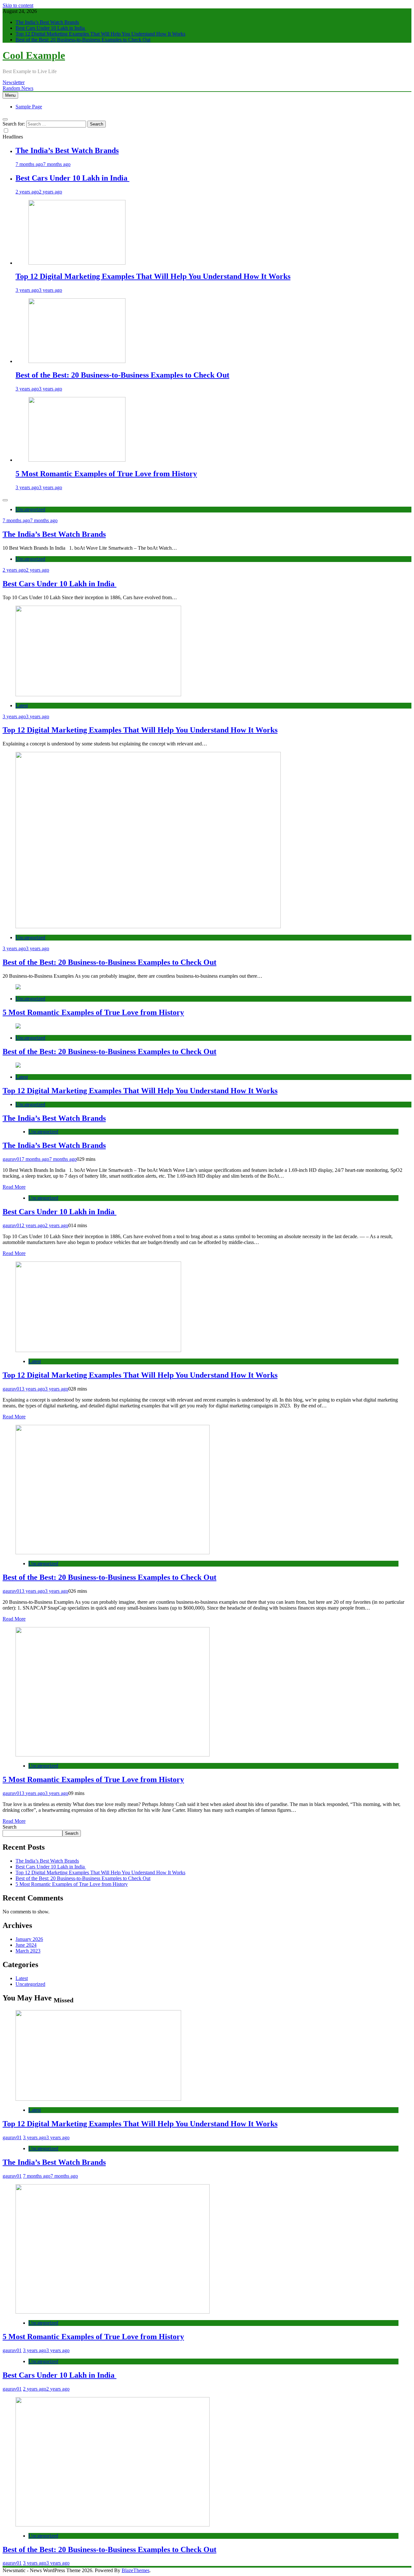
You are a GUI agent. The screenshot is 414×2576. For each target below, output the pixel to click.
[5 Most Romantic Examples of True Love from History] (77, 460)
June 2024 (26, 1945)
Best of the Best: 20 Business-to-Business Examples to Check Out (83, 40)
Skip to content (18, 5)
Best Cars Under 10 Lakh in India (51, 28)
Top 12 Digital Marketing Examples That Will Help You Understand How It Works (100, 34)
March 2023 (28, 1951)
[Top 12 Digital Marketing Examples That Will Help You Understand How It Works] (77, 263)
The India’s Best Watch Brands (47, 22)
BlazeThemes (136, 2570)
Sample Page (29, 107)
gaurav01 (12, 1159)
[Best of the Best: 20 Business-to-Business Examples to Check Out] (77, 361)
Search (10, 1827)
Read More (14, 1187)
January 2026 (29, 1939)
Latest (22, 705)
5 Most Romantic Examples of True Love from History (106, 474)
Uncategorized (30, 509)
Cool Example (34, 55)
